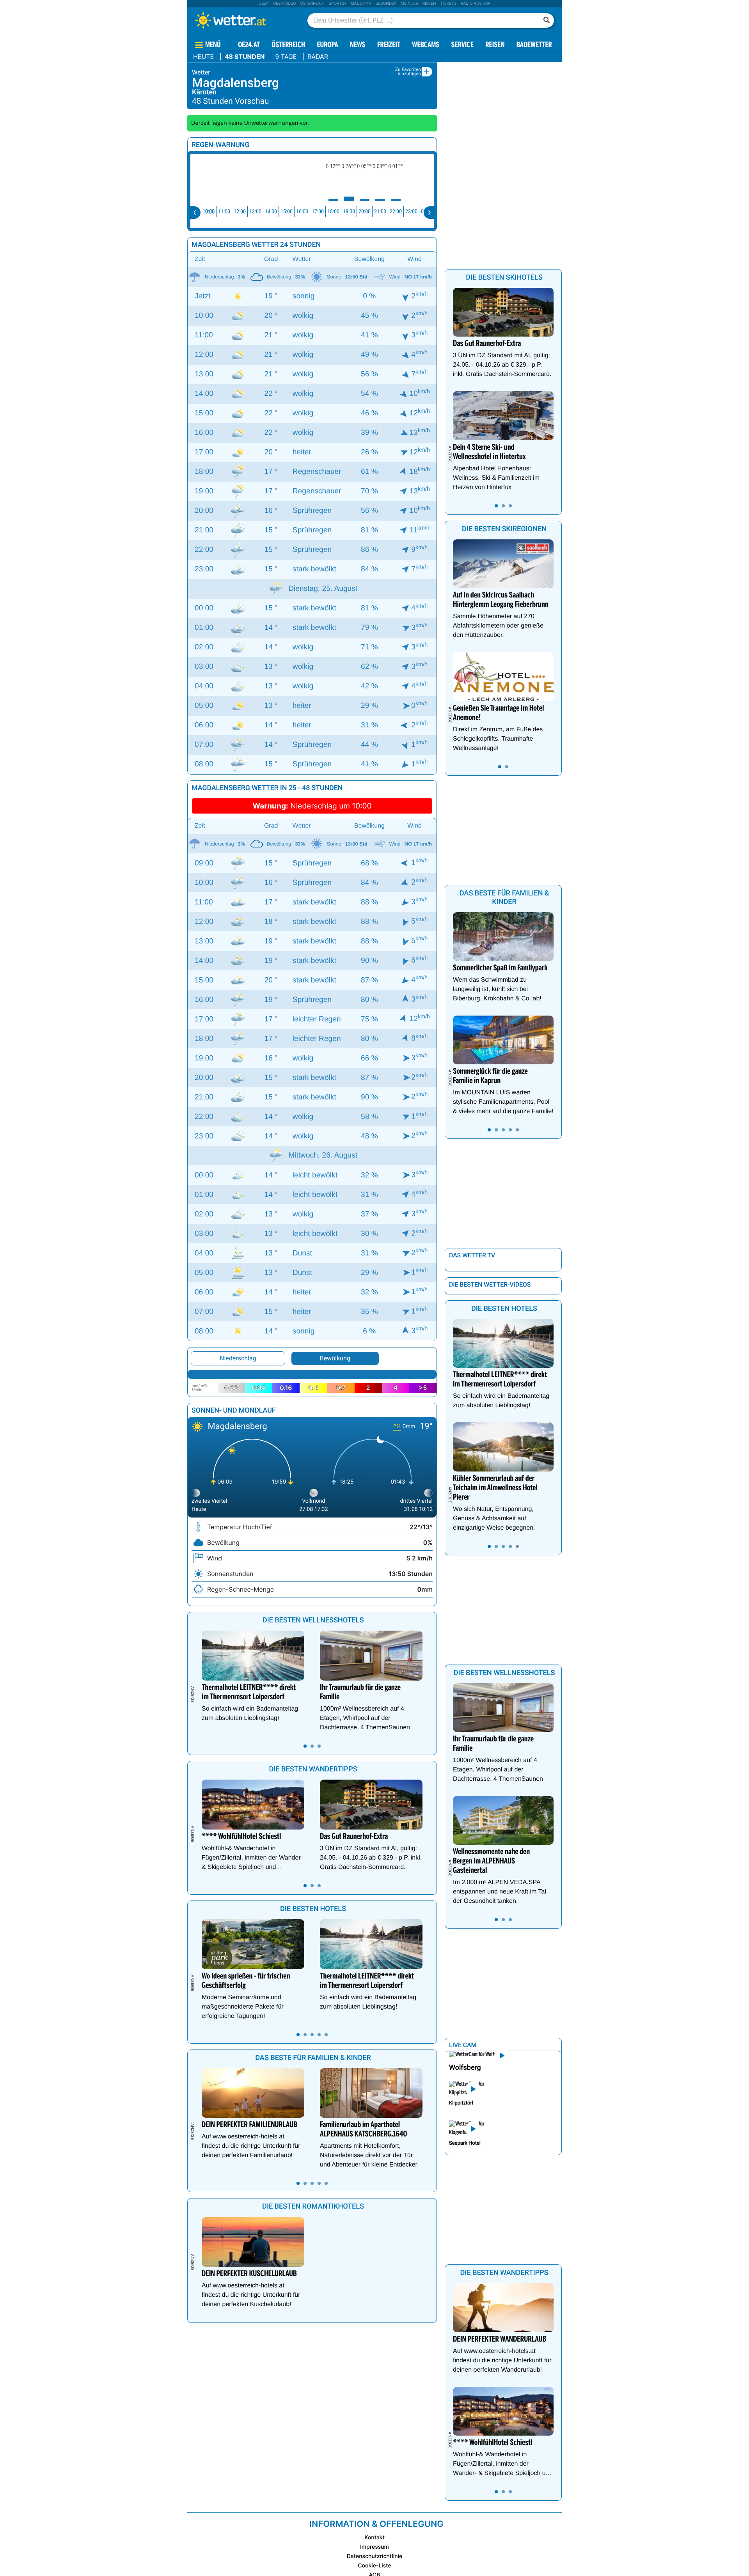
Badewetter (534, 45)
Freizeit (389, 45)
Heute (203, 57)
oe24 (264, 4)
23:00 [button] (411, 212)
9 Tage (286, 57)
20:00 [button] (365, 212)
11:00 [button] (224, 212)
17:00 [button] (318, 212)
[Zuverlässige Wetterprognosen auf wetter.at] (243, 20)
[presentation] (195, 213)
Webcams (426, 45)
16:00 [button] (302, 212)
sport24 (338, 4)
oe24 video (285, 4)
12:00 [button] (240, 212)
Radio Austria (476, 4)
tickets (448, 4)
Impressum (374, 2547)
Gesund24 (386, 4)
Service (462, 45)
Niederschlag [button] (238, 1358)
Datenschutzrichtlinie (375, 2556)
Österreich (312, 4)
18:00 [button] (333, 212)
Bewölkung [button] (335, 1358)
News (358, 45)
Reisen (429, 4)
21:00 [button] (380, 212)
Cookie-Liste (374, 2566)
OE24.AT (249, 45)
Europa (327, 45)
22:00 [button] (396, 212)
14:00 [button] (271, 212)
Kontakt (374, 2538)
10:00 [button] (209, 212)
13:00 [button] (255, 212)
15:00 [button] (287, 212)
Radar (318, 57)
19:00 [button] (349, 212)
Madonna (361, 4)
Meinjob (409, 4)
